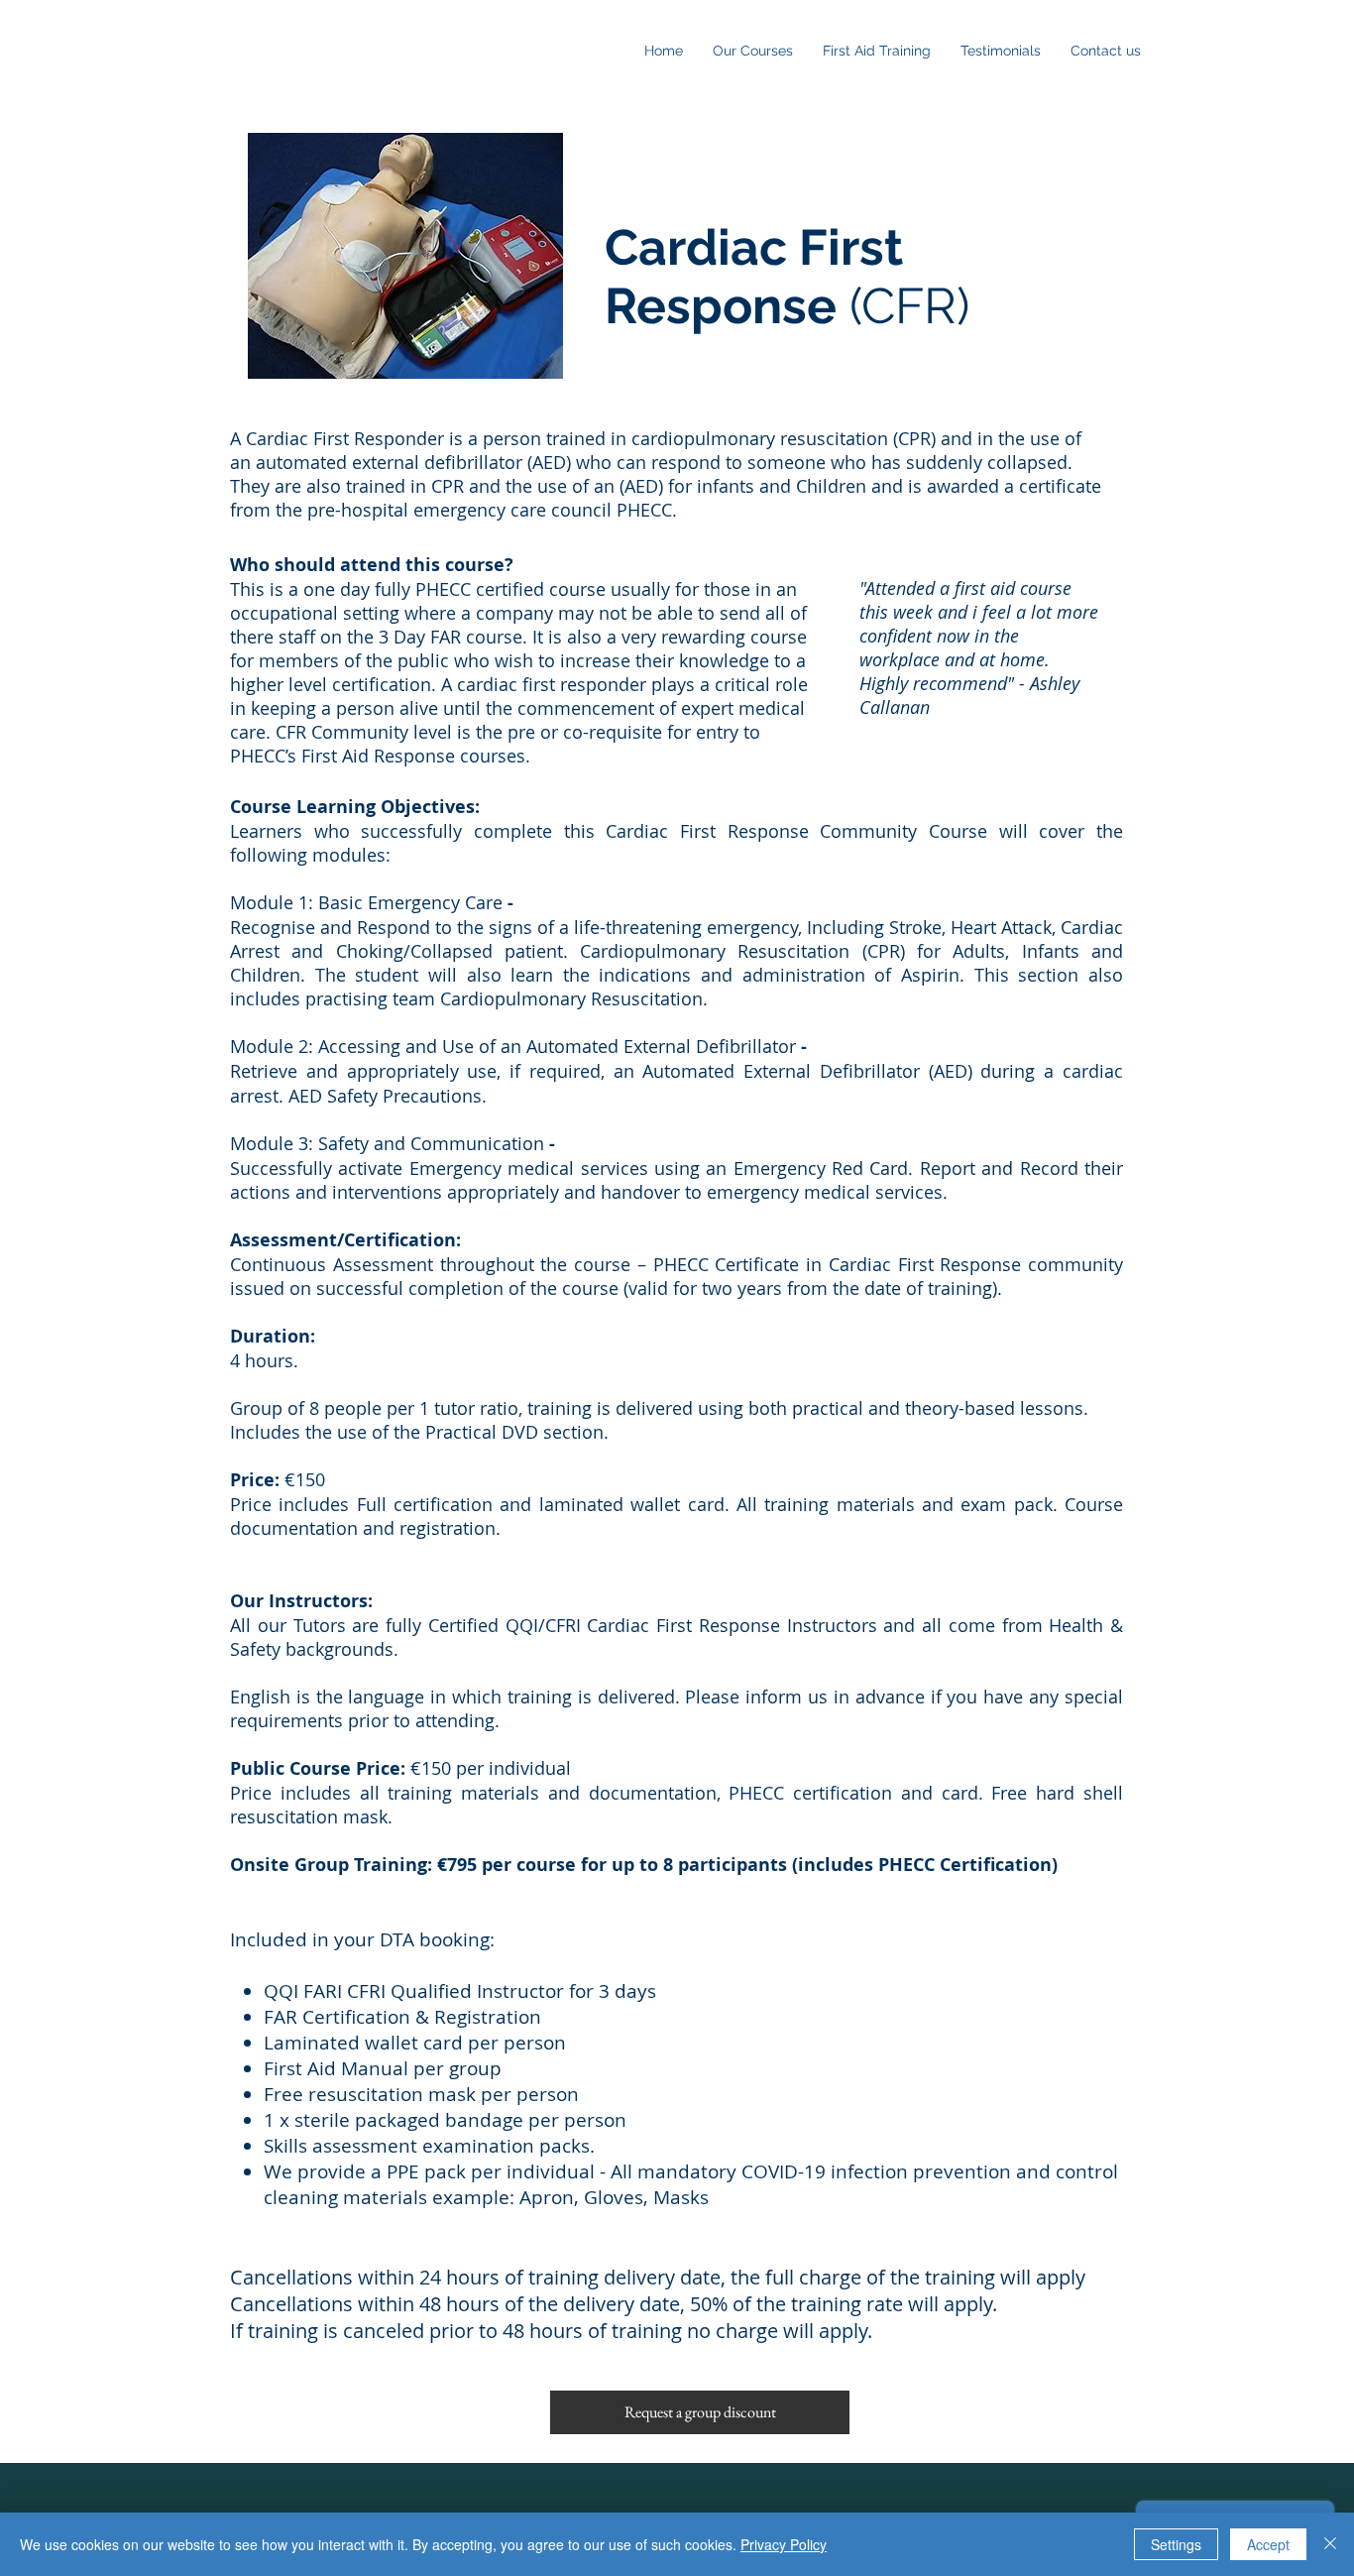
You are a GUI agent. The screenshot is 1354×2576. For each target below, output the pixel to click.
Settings (1176, 2544)
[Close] (1330, 2544)
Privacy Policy (784, 2544)
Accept (1268, 2544)
